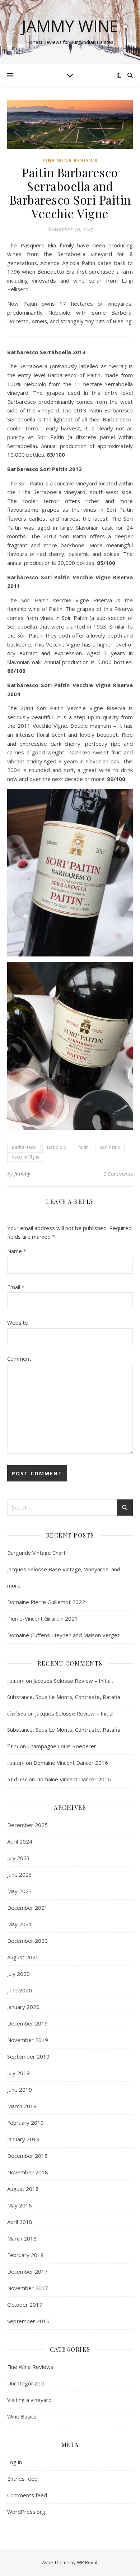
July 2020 (18, 1974)
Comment (19, 1358)
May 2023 (20, 1891)
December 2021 (27, 1908)
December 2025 (27, 1825)
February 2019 (25, 2123)
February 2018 (25, 2255)
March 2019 (22, 2106)
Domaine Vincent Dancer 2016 (71, 1763)
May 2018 (20, 2205)
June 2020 (20, 1990)
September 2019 (28, 2056)
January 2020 (23, 2007)
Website (18, 1323)
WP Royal (87, 2562)
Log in (15, 2462)
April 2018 (20, 2222)
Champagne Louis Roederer (62, 1746)
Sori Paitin (110, 1147)
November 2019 (28, 2040)
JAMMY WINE (70, 26)
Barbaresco (24, 1147)
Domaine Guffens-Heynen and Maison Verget (63, 1635)
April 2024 (20, 1841)
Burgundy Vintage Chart (36, 1553)
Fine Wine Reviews (70, 161)
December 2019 (27, 2023)
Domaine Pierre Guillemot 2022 (46, 1602)
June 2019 (20, 2089)
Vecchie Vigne (26, 1157)
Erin (13, 1746)
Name (17, 1251)
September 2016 (28, 2321)
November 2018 (28, 2172)
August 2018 (23, 2189)
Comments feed (27, 2495)
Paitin (83, 1147)
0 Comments (118, 1174)
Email (16, 1287)
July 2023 (18, 1858)
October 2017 (25, 2305)
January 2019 (23, 2139)
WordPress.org (26, 2512)
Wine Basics (22, 2416)
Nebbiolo (57, 1147)
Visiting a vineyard (29, 2400)
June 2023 (20, 1874)
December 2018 (27, 2156)
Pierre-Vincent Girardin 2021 (43, 1618)
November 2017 (28, 2288)
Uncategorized (25, 2383)
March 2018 (22, 2238)
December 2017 (27, 2271)
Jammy (22, 1173)
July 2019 (18, 2073)
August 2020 (23, 1957)
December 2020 (27, 1941)
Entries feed (22, 2479)
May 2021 (20, 1924)
